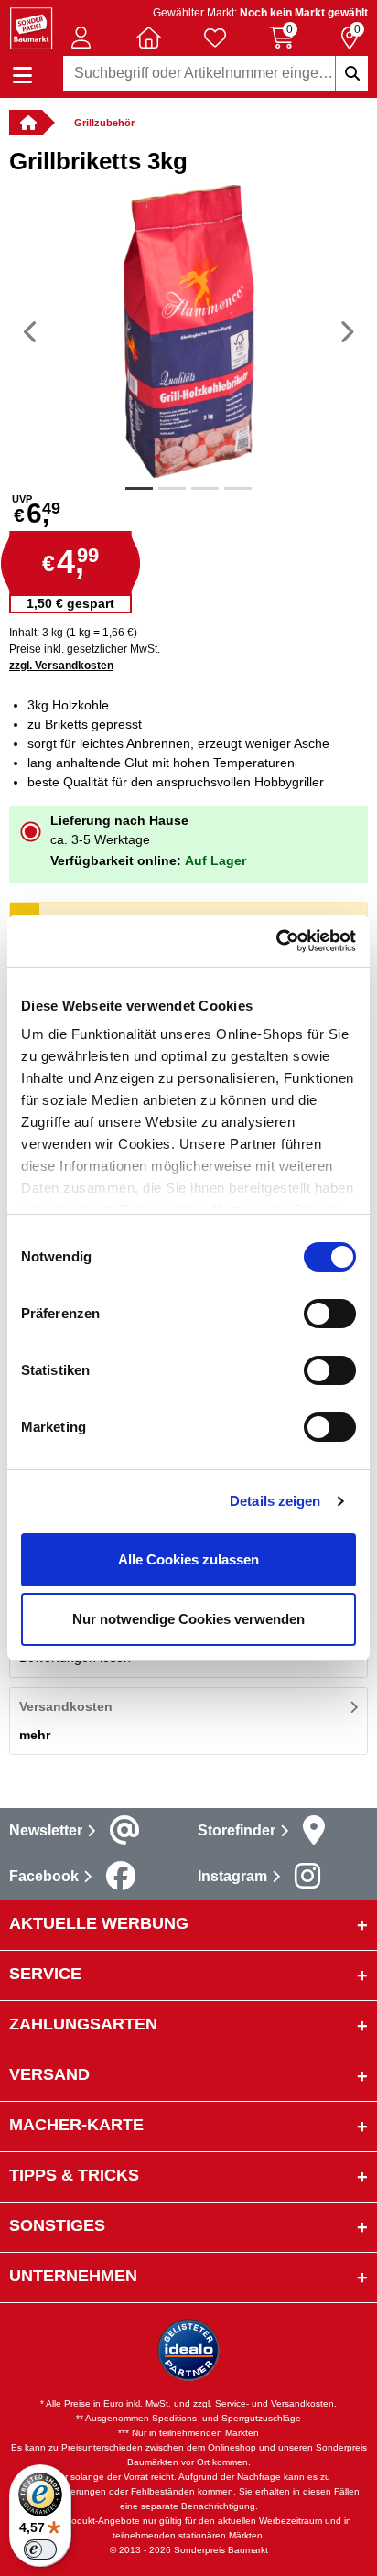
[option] (188, 331)
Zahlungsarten (83, 2024)
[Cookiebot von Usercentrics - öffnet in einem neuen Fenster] (276, 941)
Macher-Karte (76, 2125)
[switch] (330, 1314)
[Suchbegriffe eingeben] (351, 73)
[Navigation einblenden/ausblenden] (22, 76)
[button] (81, 38)
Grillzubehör (104, 123)
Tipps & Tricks (74, 2175)
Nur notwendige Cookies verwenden (188, 1619)
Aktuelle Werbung (99, 1923)
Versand (49, 2074)
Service (45, 1974)
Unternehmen (73, 2276)
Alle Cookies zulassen (188, 1559)
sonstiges (57, 2225)
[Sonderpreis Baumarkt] (31, 27)
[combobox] (215, 73)
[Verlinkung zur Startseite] (26, 123)
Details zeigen (275, 1501)
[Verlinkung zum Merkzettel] (215, 38)
